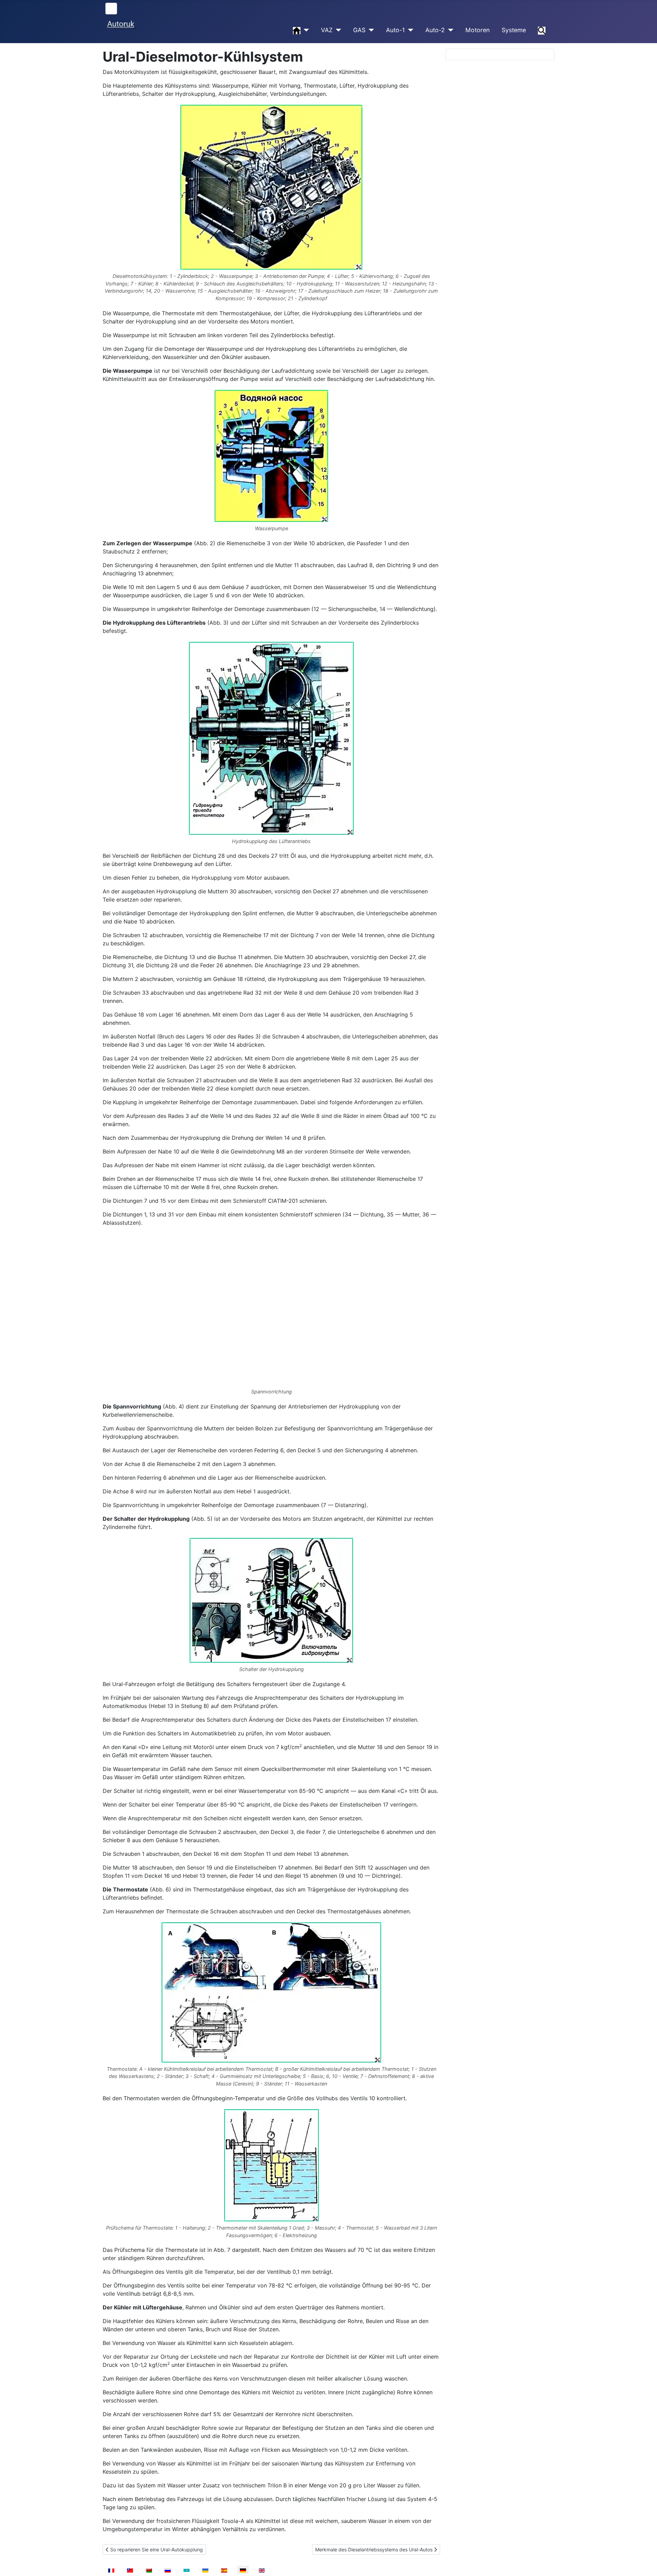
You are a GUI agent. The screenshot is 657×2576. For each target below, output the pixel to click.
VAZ (327, 30)
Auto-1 (395, 30)
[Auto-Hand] (305, 30)
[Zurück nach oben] (645, 2563)
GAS (359, 30)
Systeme (514, 30)
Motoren (478, 30)
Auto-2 (435, 30)
